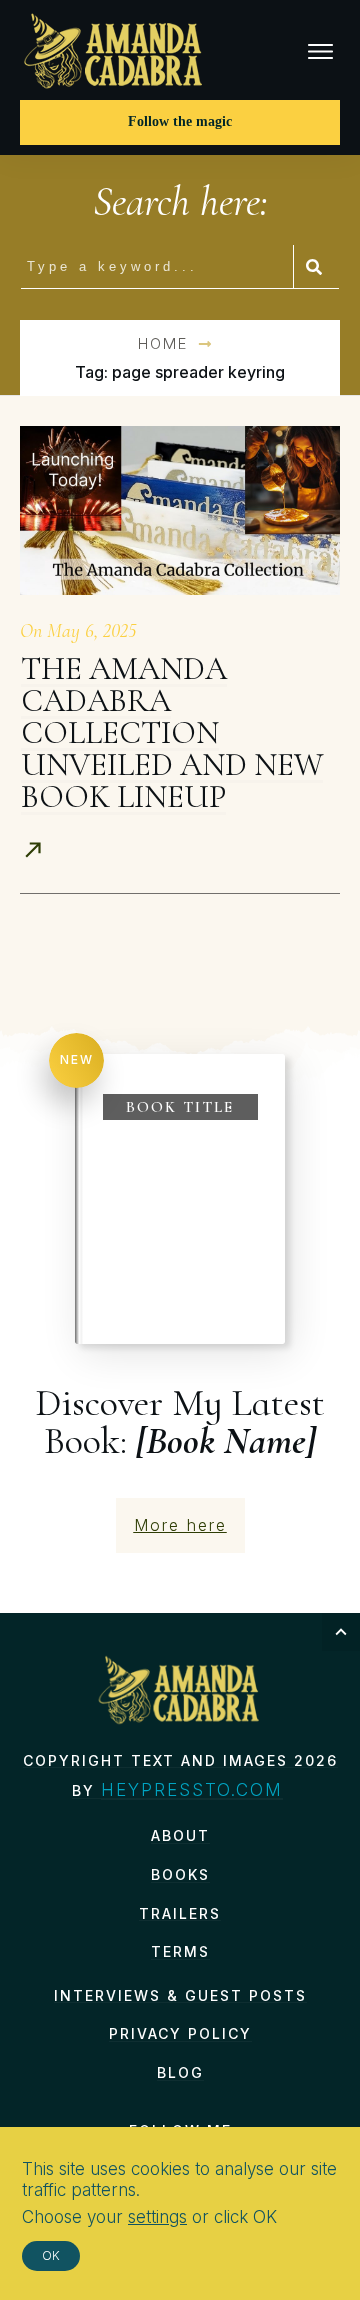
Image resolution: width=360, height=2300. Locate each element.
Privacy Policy (180, 2033)
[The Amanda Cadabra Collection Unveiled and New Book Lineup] (180, 510)
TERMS (180, 1951)
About (180, 1835)
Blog (180, 2072)
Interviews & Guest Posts (180, 1995)
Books (180, 1874)
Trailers (180, 1913)
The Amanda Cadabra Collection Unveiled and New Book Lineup (172, 732)
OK (51, 2255)
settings (157, 2217)
